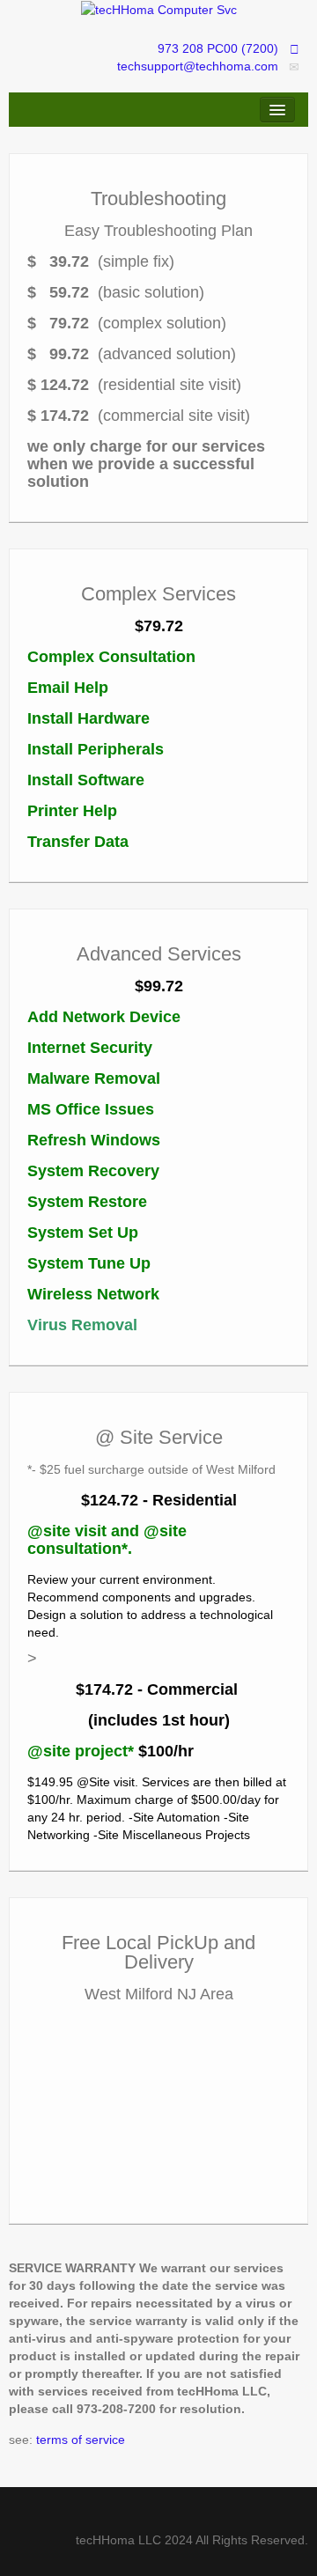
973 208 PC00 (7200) (218, 48)
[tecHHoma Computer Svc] (159, 9)
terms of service (79, 2440)
